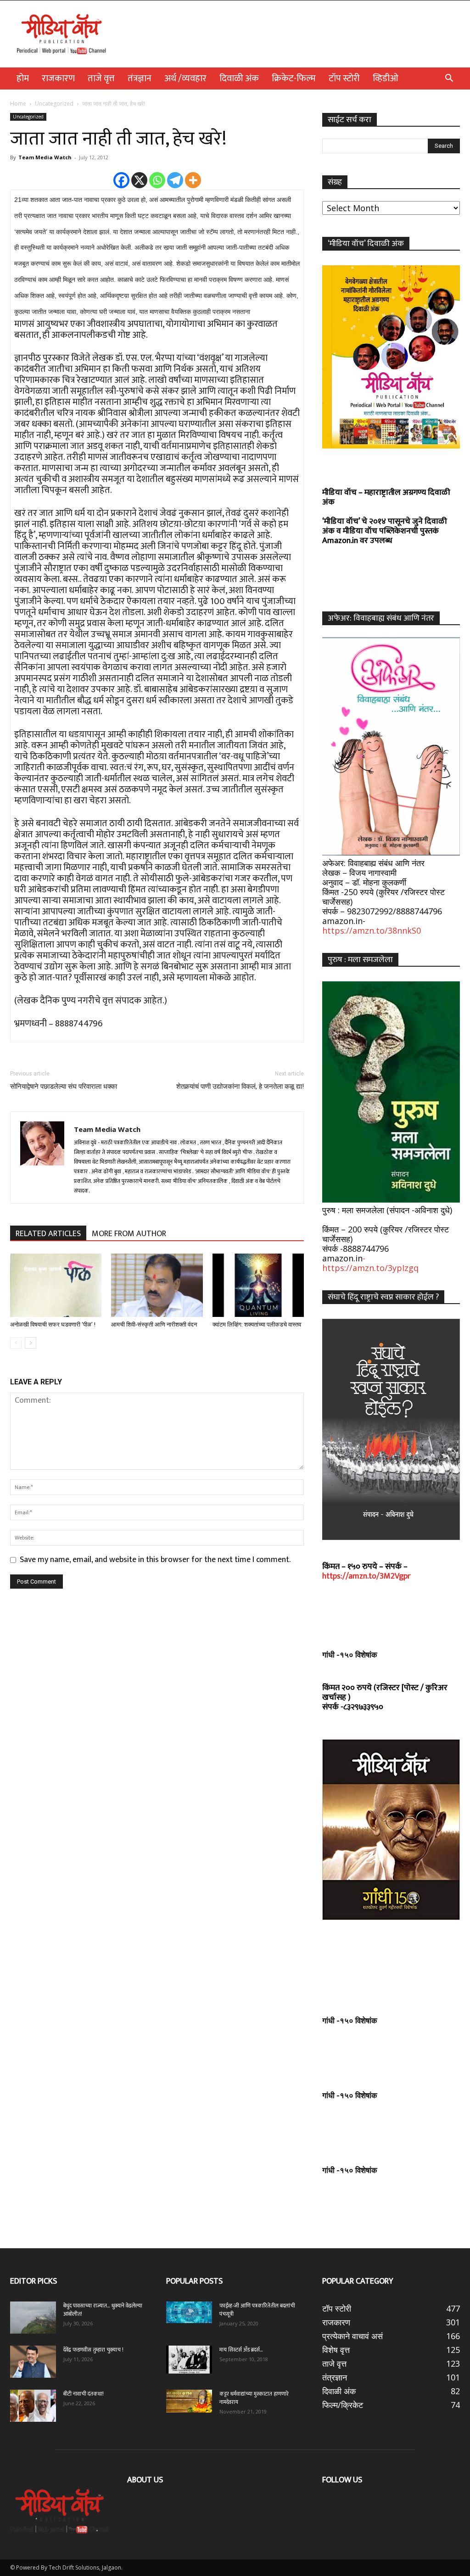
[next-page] (31, 1343)
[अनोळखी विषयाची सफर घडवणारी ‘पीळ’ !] (56, 1285)
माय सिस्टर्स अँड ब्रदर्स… (241, 2350)
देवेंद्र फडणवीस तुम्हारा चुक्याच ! (93, 2350)
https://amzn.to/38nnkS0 (372, 930)
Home (18, 104)
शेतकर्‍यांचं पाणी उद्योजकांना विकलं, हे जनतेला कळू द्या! (240, 1086)
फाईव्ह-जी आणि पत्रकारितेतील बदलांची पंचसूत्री (257, 2310)
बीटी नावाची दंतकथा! (85, 2394)
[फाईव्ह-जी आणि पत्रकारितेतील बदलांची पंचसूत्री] (189, 2312)
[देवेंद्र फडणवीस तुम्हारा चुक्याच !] (33, 2362)
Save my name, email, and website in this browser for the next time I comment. (155, 1560)
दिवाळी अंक (239, 78)
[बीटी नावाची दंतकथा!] (33, 2406)
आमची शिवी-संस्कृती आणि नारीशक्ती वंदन (154, 1324)
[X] (139, 180)
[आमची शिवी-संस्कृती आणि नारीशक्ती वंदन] (157, 1285)
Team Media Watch (45, 157)
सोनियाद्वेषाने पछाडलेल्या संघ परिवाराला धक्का (64, 1086)
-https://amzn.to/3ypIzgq (370, 1263)
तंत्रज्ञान (140, 78)
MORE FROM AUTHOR (129, 1234)
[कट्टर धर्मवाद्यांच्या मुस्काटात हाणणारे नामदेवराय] (189, 2401)
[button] (449, 78)
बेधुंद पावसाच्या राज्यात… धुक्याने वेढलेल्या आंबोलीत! (103, 2310)
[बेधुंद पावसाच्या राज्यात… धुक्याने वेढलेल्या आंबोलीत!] (33, 2318)
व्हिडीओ (386, 78)
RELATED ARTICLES (48, 1234)
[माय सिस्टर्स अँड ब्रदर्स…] (189, 2359)
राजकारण (58, 78)
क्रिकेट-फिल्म (294, 78)
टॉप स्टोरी (344, 78)
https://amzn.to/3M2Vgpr (366, 1576)
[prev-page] (16, 1343)
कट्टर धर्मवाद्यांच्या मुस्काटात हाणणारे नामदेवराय (254, 2398)
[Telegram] (175, 180)
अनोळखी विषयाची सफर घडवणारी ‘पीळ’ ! (53, 1324)
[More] (193, 180)
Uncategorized (54, 104)
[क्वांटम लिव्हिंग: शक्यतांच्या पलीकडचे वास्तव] (258, 1285)
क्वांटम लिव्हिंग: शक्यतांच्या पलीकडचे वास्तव (257, 1324)
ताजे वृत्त (101, 78)
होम (23, 78)
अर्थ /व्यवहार (185, 78)
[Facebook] (121, 180)
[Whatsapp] (157, 180)
